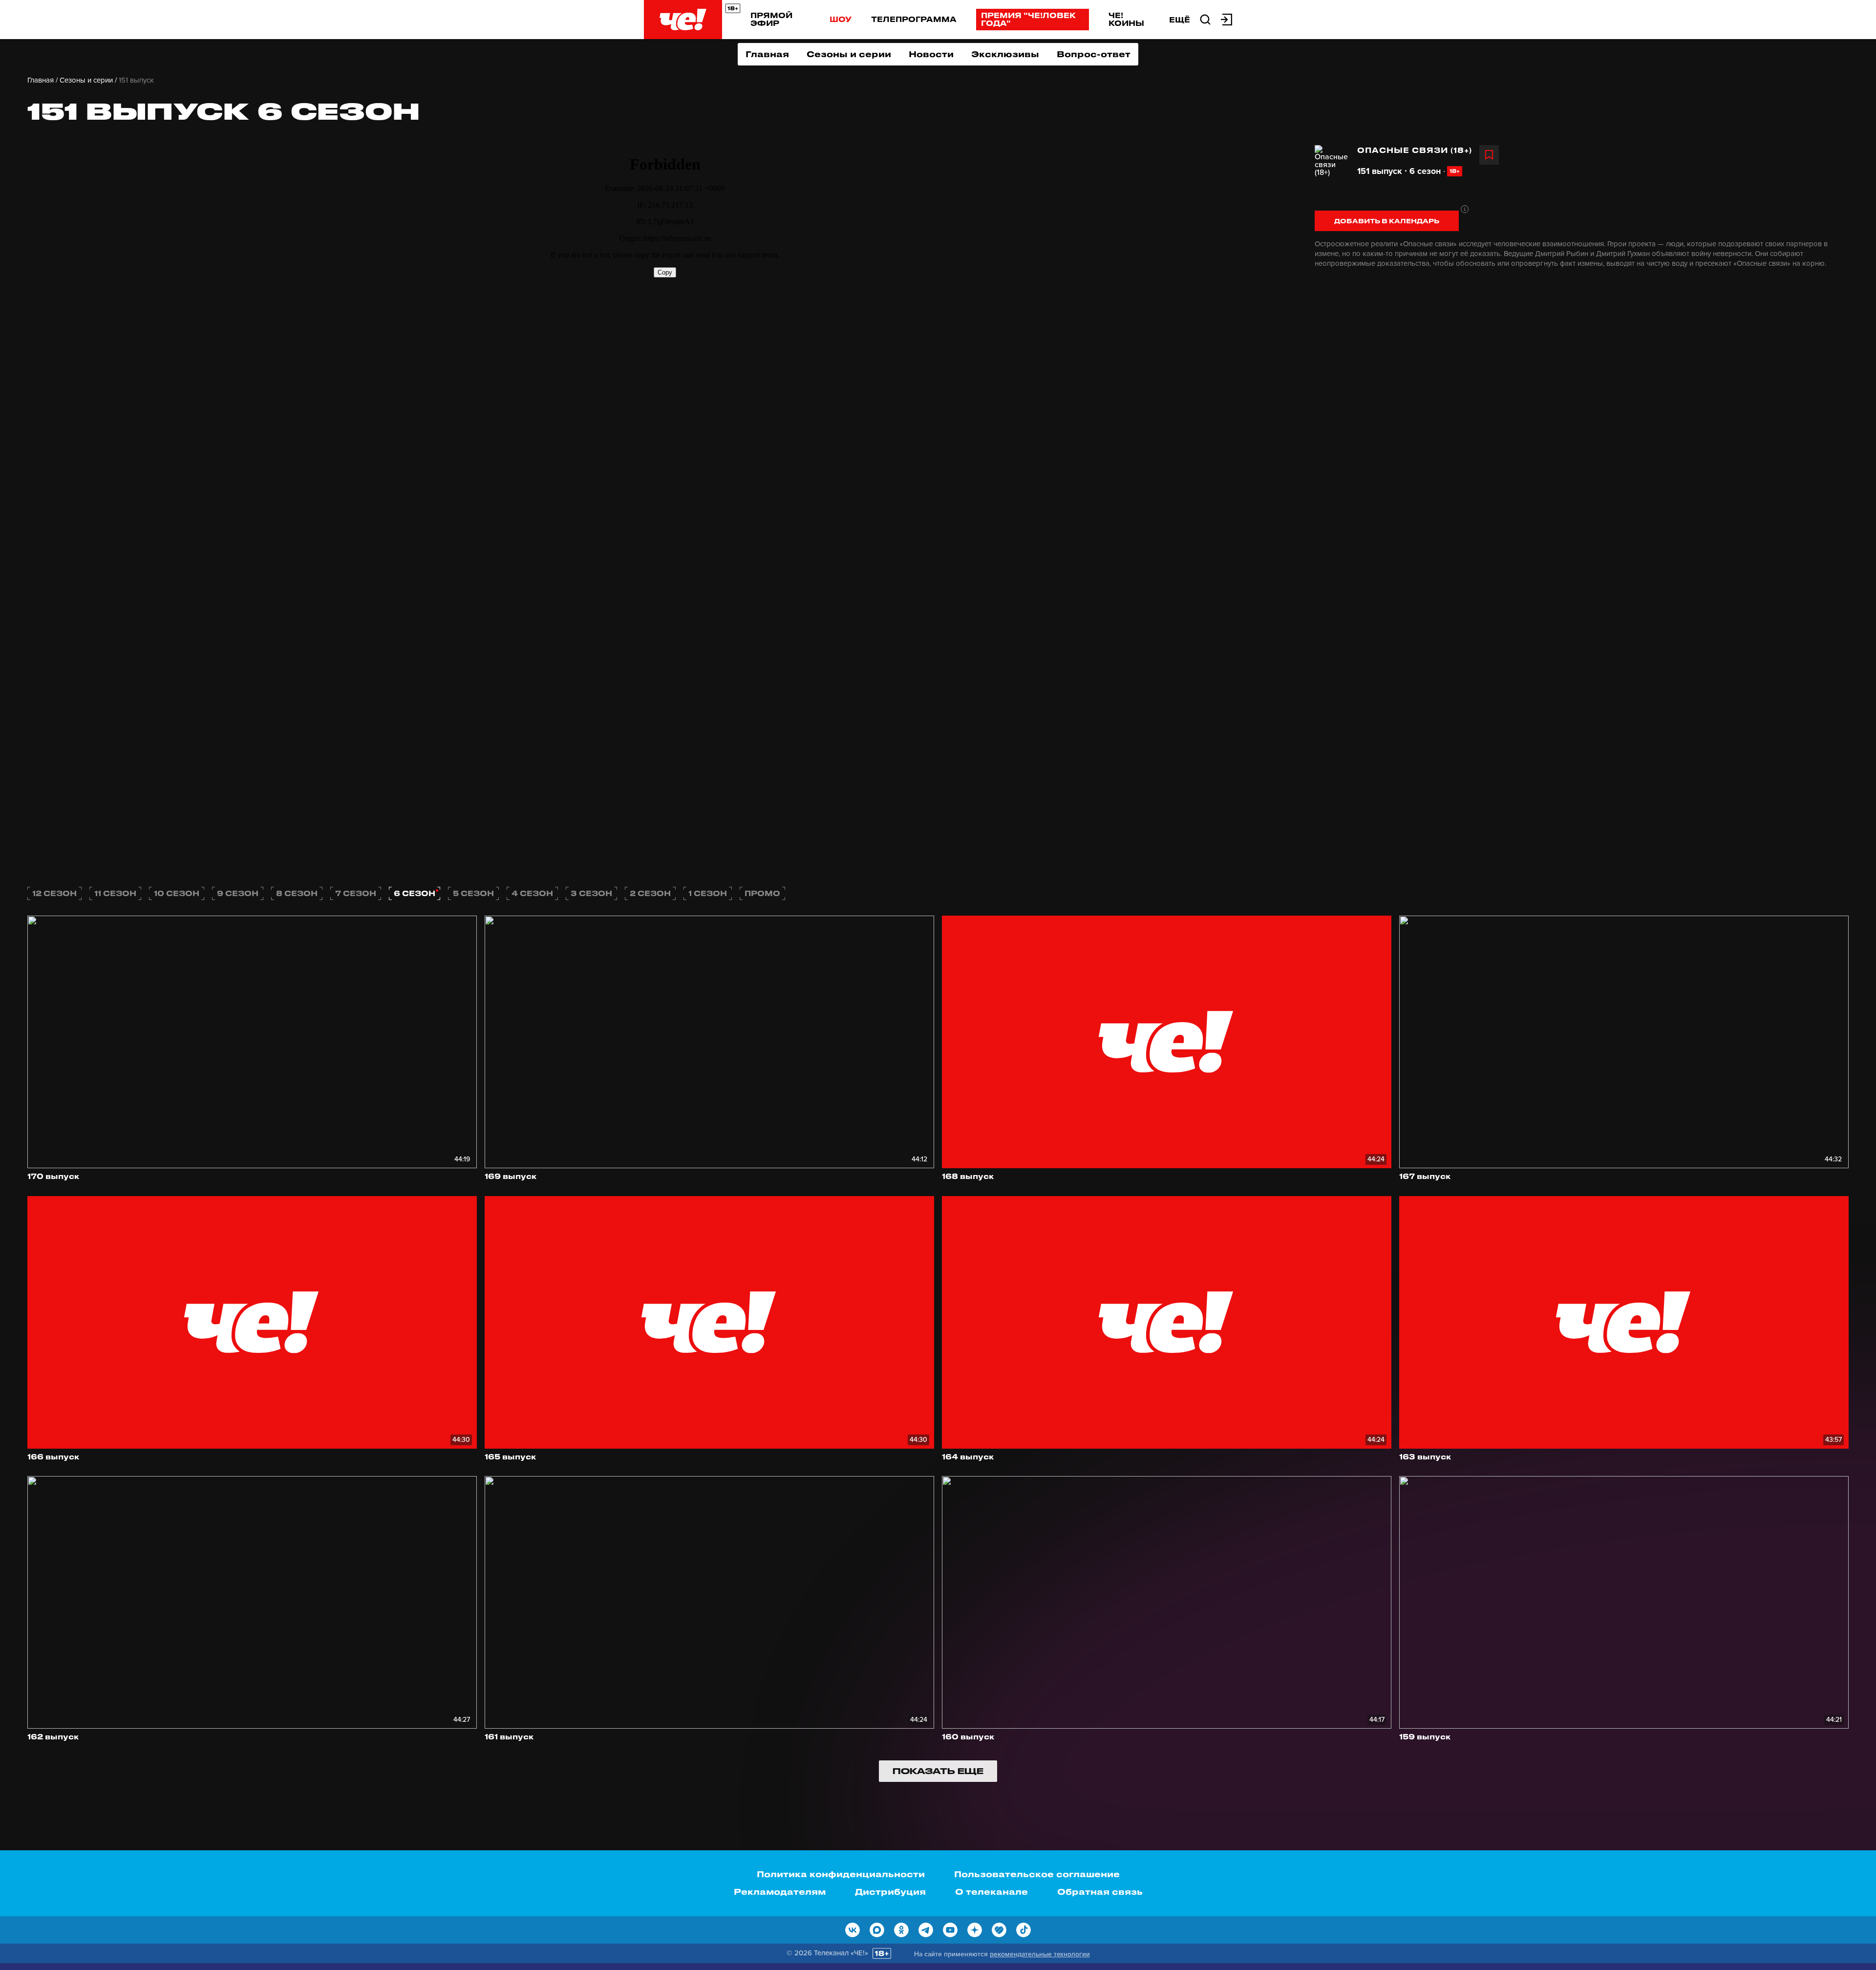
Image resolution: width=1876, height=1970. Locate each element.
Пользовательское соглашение (1037, 1874)
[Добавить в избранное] (1489, 155)
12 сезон (54, 893)
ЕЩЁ (1180, 20)
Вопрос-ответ (1094, 54)
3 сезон (591, 893)
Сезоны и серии (849, 54)
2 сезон (650, 893)
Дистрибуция (890, 1891)
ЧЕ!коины (1126, 19)
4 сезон (532, 893)
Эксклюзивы (1005, 54)
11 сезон (115, 893)
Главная (767, 54)
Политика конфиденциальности (841, 1874)
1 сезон (708, 893)
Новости (931, 54)
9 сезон (238, 893)
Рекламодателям (780, 1891)
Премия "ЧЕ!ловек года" (1028, 19)
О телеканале (991, 1891)
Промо (762, 893)
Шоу (841, 19)
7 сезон (356, 893)
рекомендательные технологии (1040, 1954)
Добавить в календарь (1387, 221)
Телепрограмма (914, 19)
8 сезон (297, 893)
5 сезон (473, 893)
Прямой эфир (771, 19)
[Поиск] (1205, 19)
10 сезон (177, 893)
